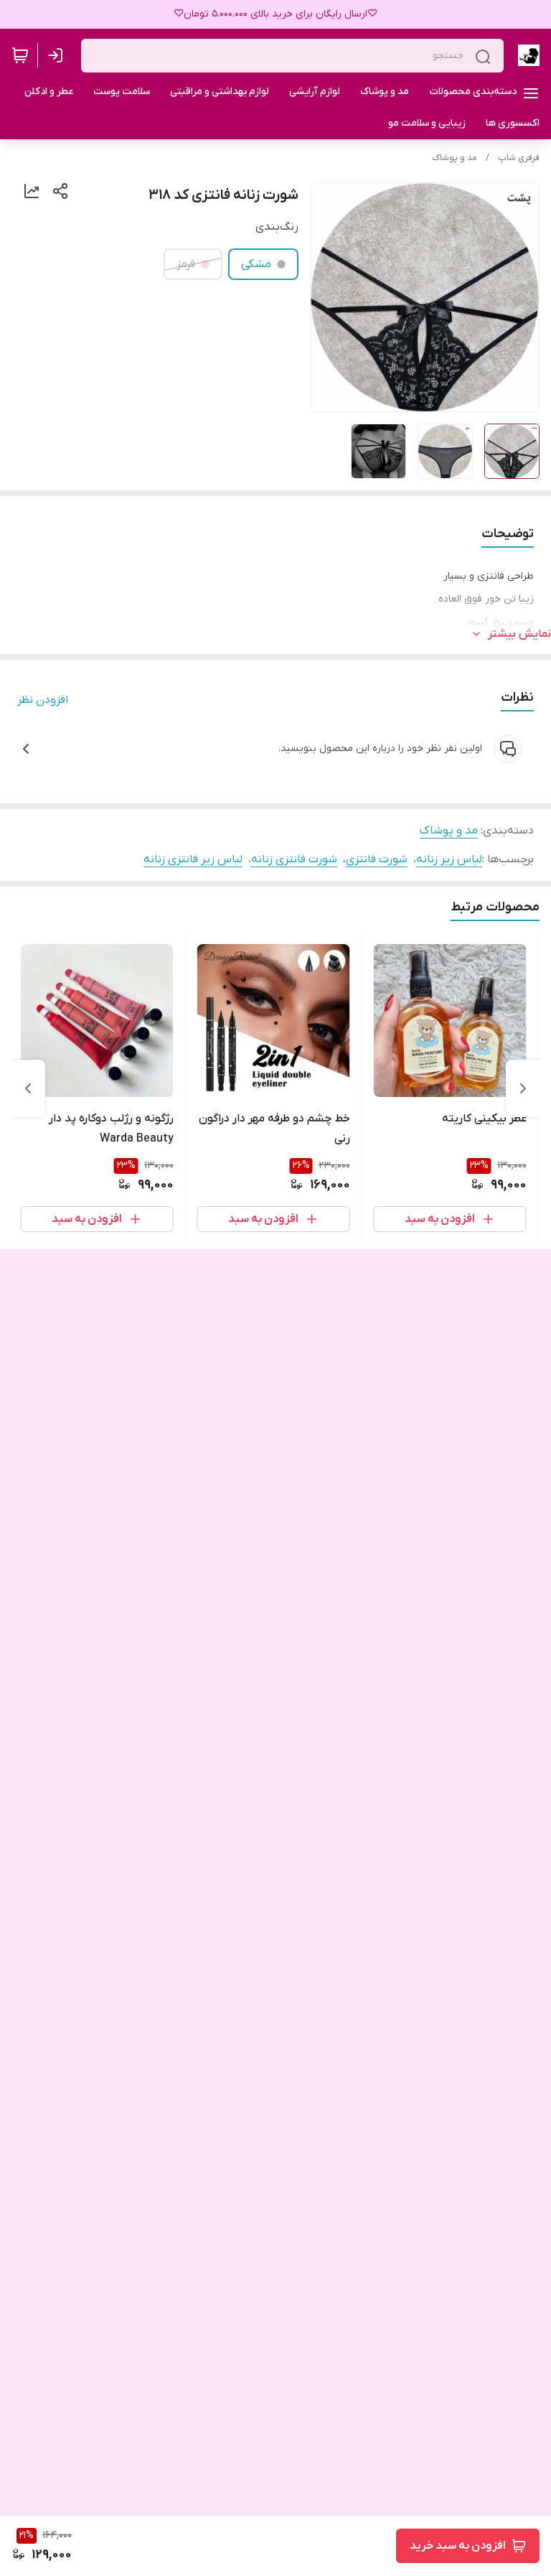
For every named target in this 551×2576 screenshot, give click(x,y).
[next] (28, 1088)
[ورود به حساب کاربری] (58, 55)
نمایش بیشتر (519, 634)
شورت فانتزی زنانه (294, 859)
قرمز (186, 264)
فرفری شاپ (519, 158)
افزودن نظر (43, 700)
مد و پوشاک (455, 158)
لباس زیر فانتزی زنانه (193, 859)
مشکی (256, 264)
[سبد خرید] (20, 55)
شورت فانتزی (377, 859)
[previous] (523, 1088)
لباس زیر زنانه (449, 859)
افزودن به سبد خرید (458, 2546)
